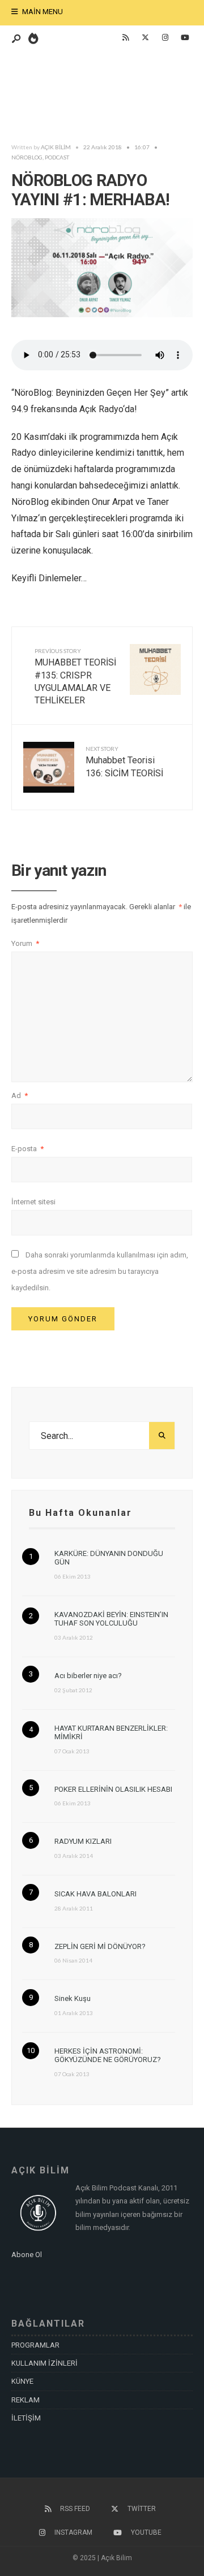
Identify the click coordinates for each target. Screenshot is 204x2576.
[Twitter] (145, 38)
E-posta (27, 1149)
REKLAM (25, 2400)
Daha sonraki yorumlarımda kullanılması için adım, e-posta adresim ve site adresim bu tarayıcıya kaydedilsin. (100, 1271)
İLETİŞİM (26, 2418)
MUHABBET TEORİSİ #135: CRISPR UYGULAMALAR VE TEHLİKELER (75, 677)
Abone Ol (27, 2255)
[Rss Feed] (125, 38)
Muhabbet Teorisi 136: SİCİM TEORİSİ (124, 762)
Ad (20, 1095)
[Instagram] (165, 38)
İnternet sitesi (33, 1202)
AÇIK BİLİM (56, 147)
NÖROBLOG (27, 157)
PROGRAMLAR (35, 2345)
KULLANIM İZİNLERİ (44, 2363)
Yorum (25, 943)
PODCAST (57, 157)
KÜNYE (22, 2381)
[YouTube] (185, 38)
